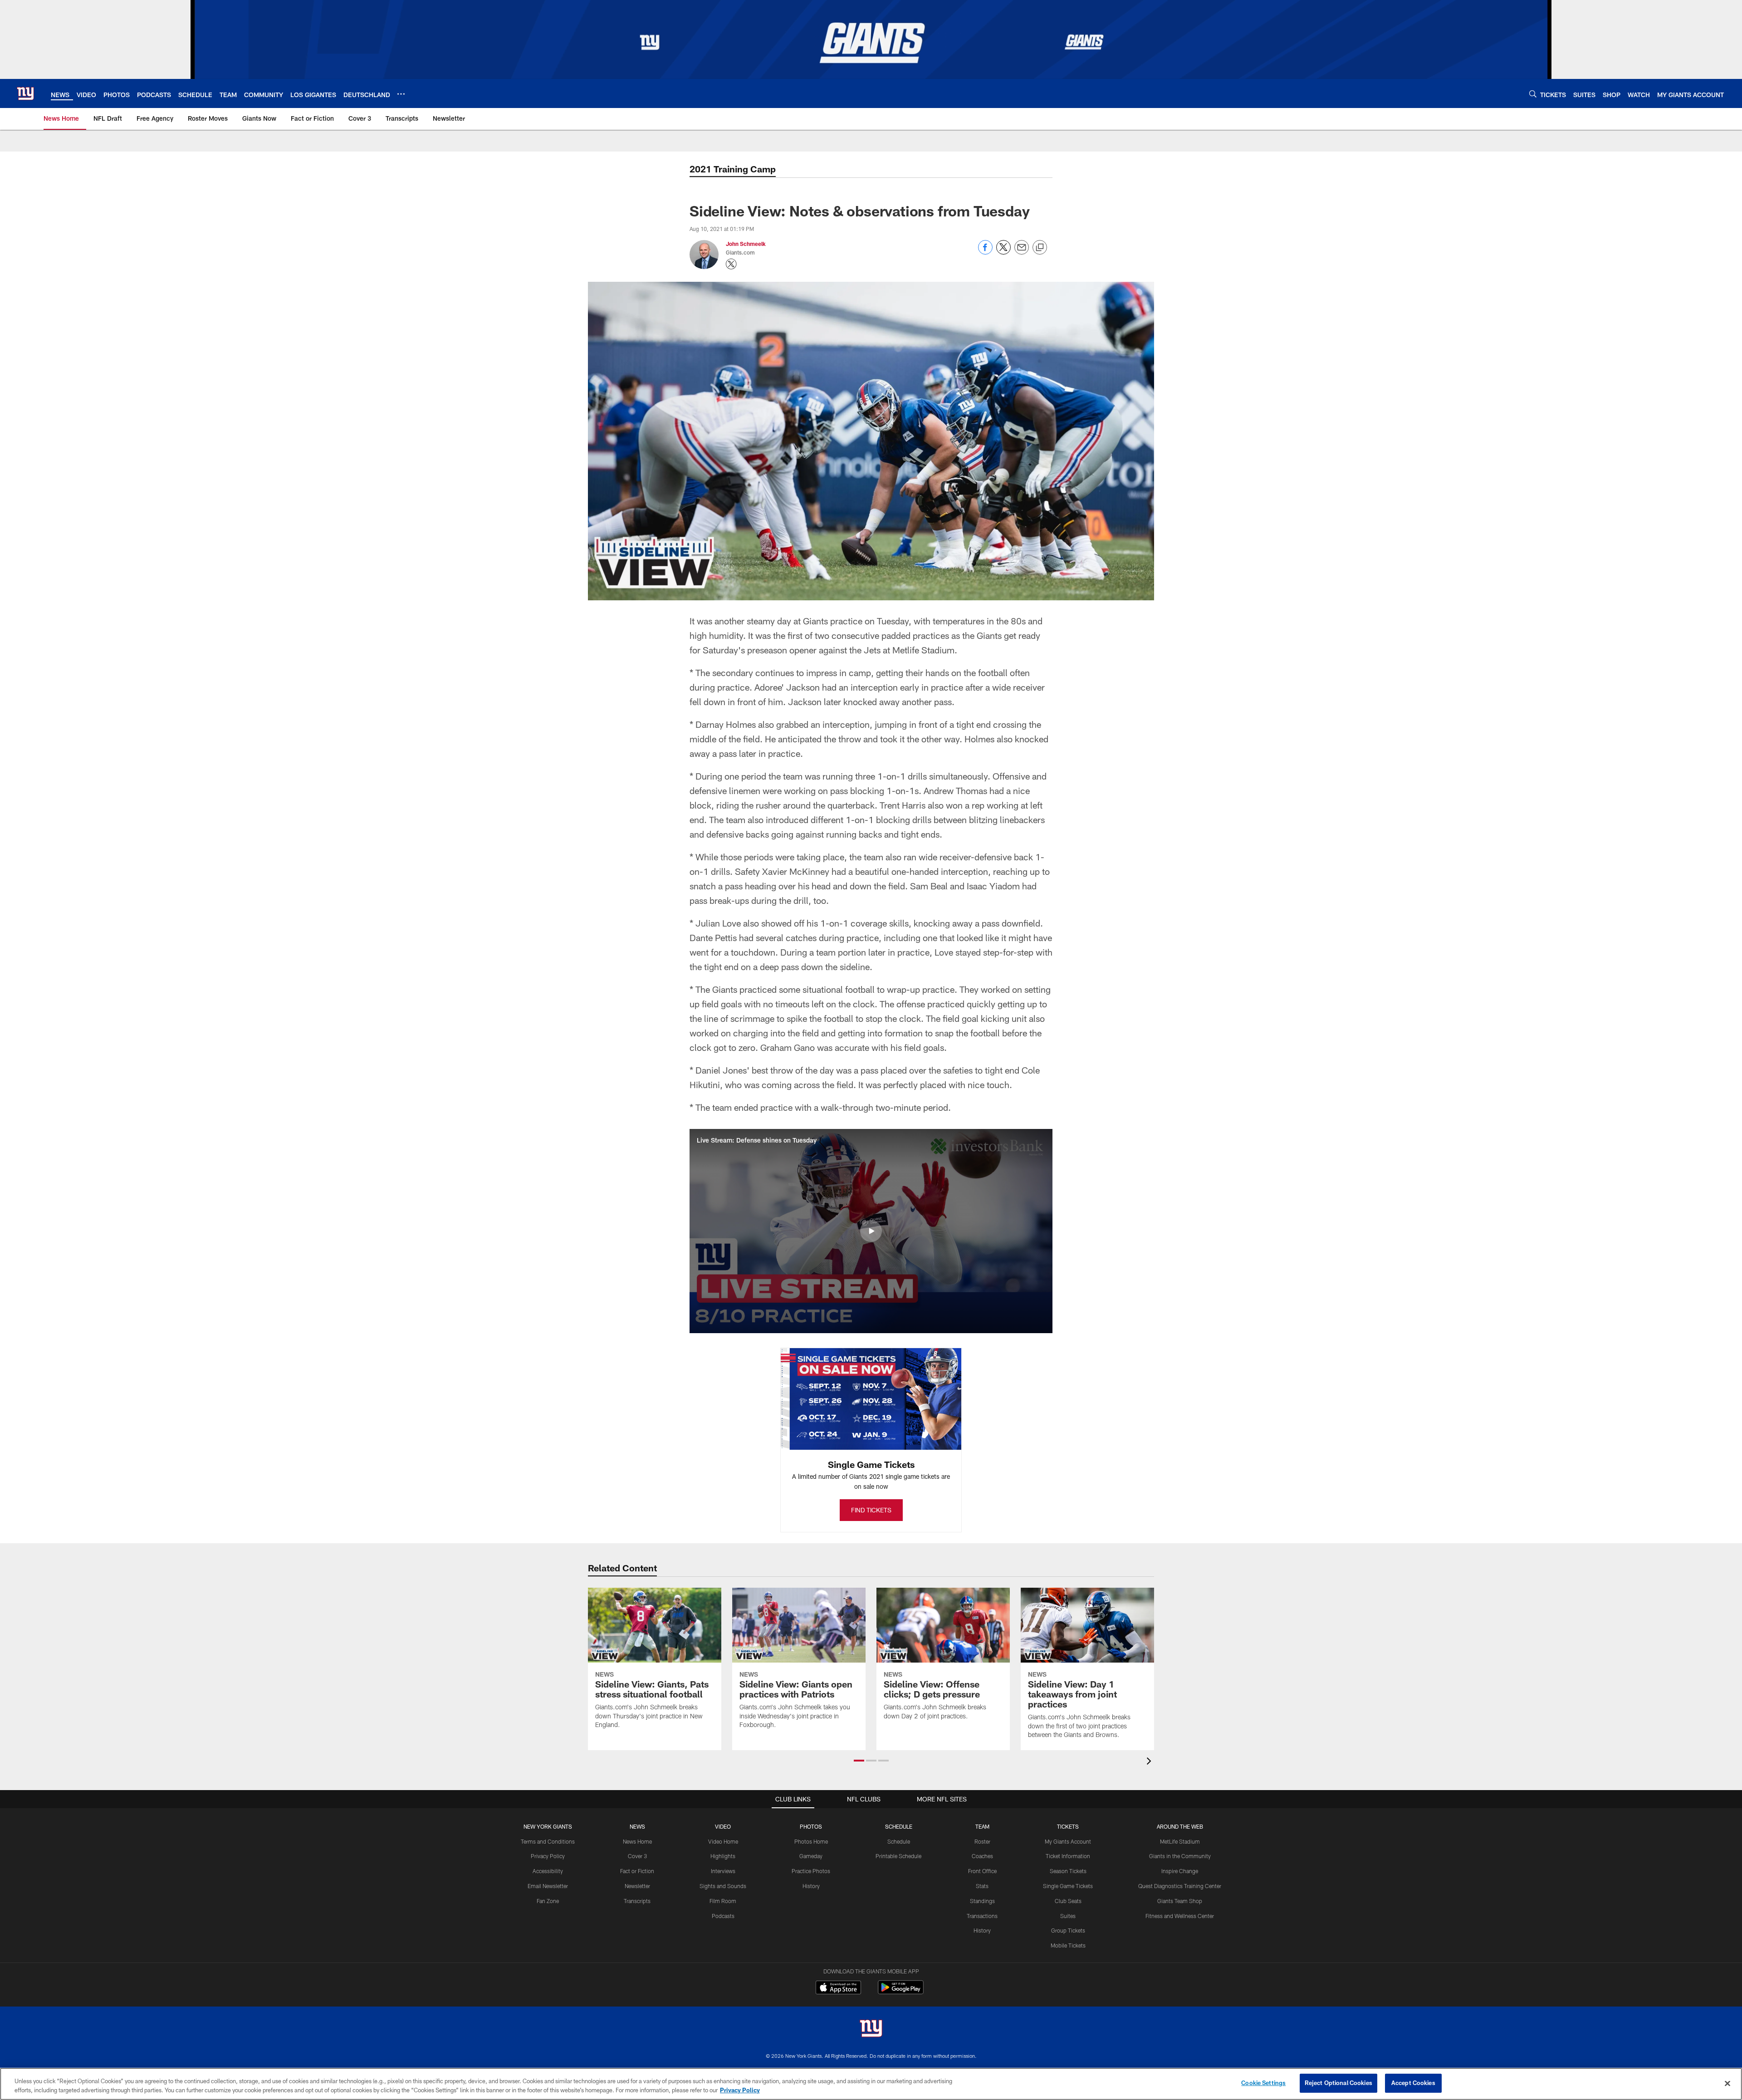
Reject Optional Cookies (1338, 2083)
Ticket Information (1068, 1856)
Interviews (723, 1871)
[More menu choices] (401, 94)
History (811, 1886)
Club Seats (1068, 1901)
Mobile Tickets (1068, 1945)
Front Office (982, 1871)
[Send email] (1022, 252)
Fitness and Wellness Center (1180, 1916)
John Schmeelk (746, 244)
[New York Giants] (871, 2029)
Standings (982, 1901)
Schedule (899, 1841)
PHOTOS (811, 1826)
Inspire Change (1180, 1871)
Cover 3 (637, 1856)
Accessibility (548, 1871)
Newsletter (637, 1886)
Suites (1068, 1916)
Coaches (982, 1856)
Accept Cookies (1413, 2083)
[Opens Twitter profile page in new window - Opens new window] (731, 264)
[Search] (1533, 94)
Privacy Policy (548, 1856)
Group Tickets (1068, 1930)
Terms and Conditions (548, 1841)
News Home (637, 1841)
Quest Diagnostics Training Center (1180, 1886)
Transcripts (637, 1901)
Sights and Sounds (723, 1886)
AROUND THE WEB (1180, 1826)
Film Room (723, 1901)
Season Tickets (1068, 1871)
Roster (982, 1841)
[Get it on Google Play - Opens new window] (901, 1992)
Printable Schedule (898, 1856)
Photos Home (811, 1841)
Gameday (811, 1856)
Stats (982, 1886)
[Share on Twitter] (1003, 252)
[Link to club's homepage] (25, 93)
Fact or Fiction (637, 1871)
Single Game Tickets (1068, 1886)
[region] (871, 2084)
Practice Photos (811, 1871)
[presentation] (1150, 1762)
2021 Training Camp (733, 169)
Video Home (723, 1841)
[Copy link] (1040, 248)
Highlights (723, 1856)
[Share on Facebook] (985, 252)
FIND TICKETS (871, 1510)
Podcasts (723, 1916)
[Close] (1727, 2083)
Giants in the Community (1180, 1856)
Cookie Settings (1263, 2083)
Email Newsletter (548, 1886)
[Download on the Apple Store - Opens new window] (838, 1988)
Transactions (982, 1916)
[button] (871, 1231)
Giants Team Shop (1180, 1901)
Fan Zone (548, 1901)
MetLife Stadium (1180, 1841)
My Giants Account (1068, 1841)
